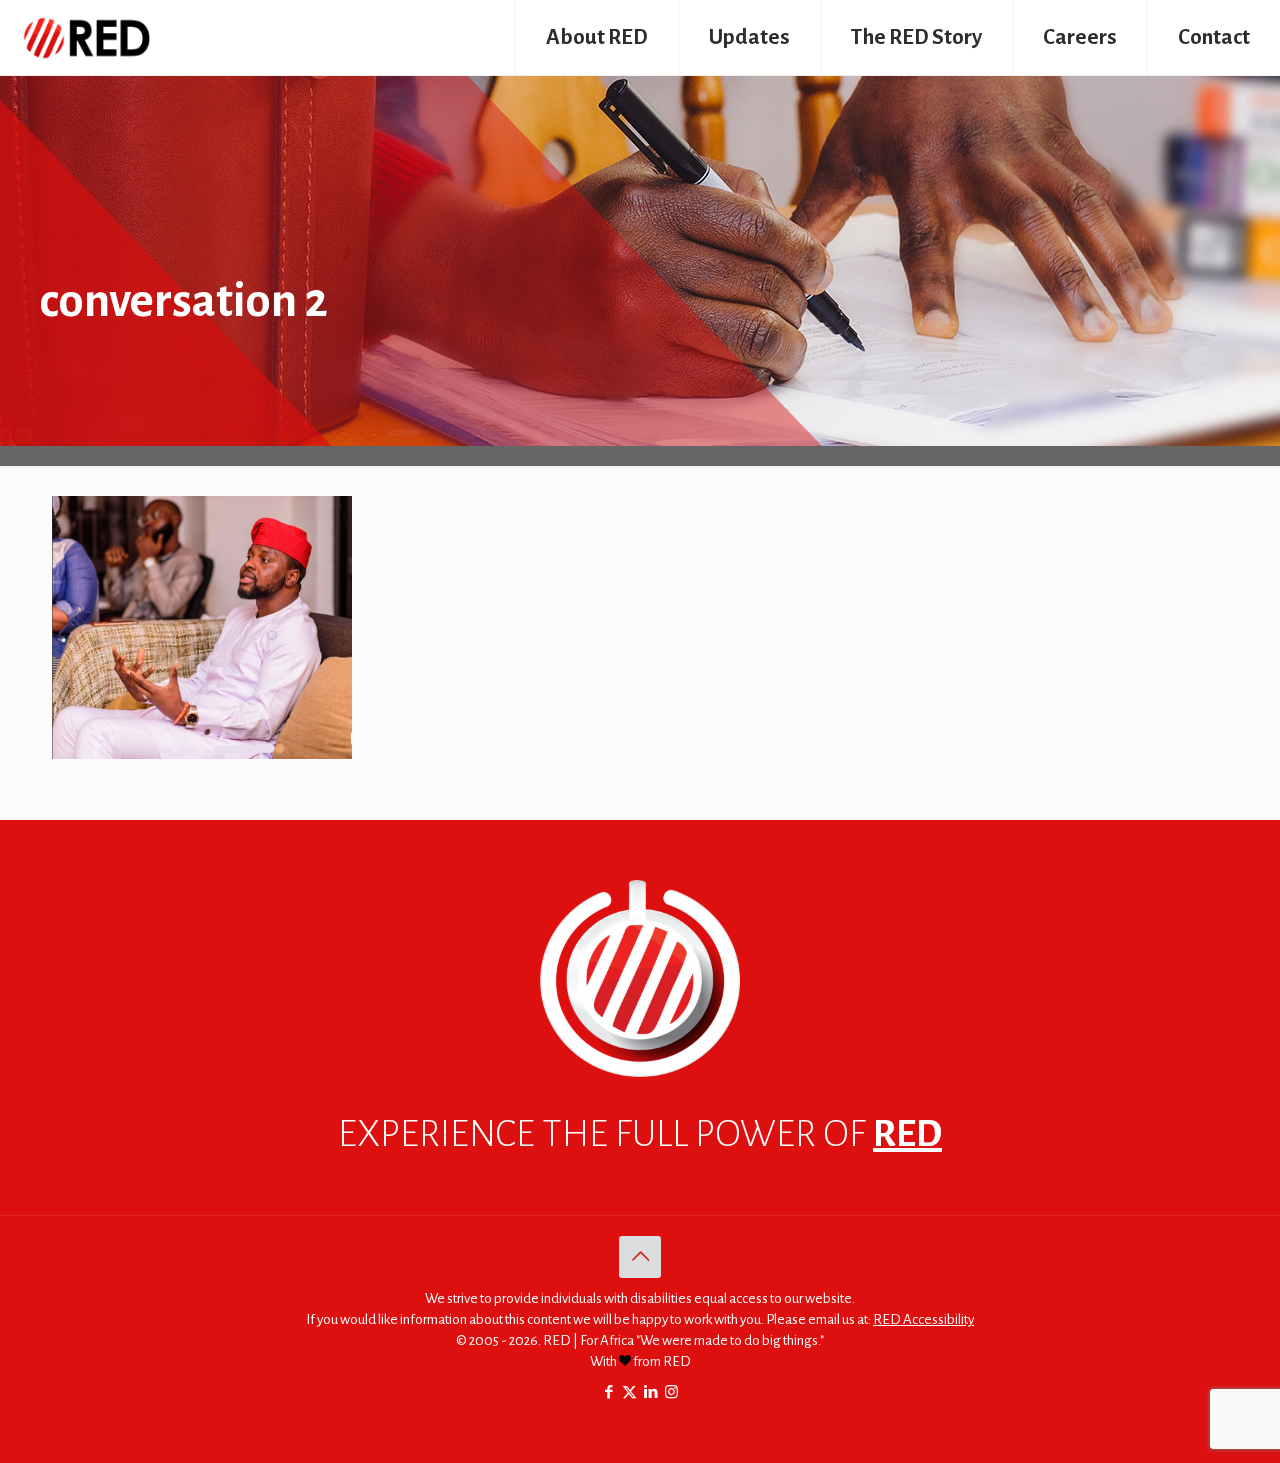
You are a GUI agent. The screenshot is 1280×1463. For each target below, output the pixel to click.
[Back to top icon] (640, 1257)
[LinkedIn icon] (650, 1392)
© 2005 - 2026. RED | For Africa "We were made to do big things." (640, 1340)
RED (907, 1134)
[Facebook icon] (608, 1392)
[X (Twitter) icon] (629, 1392)
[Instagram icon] (671, 1392)
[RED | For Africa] (85, 37)
